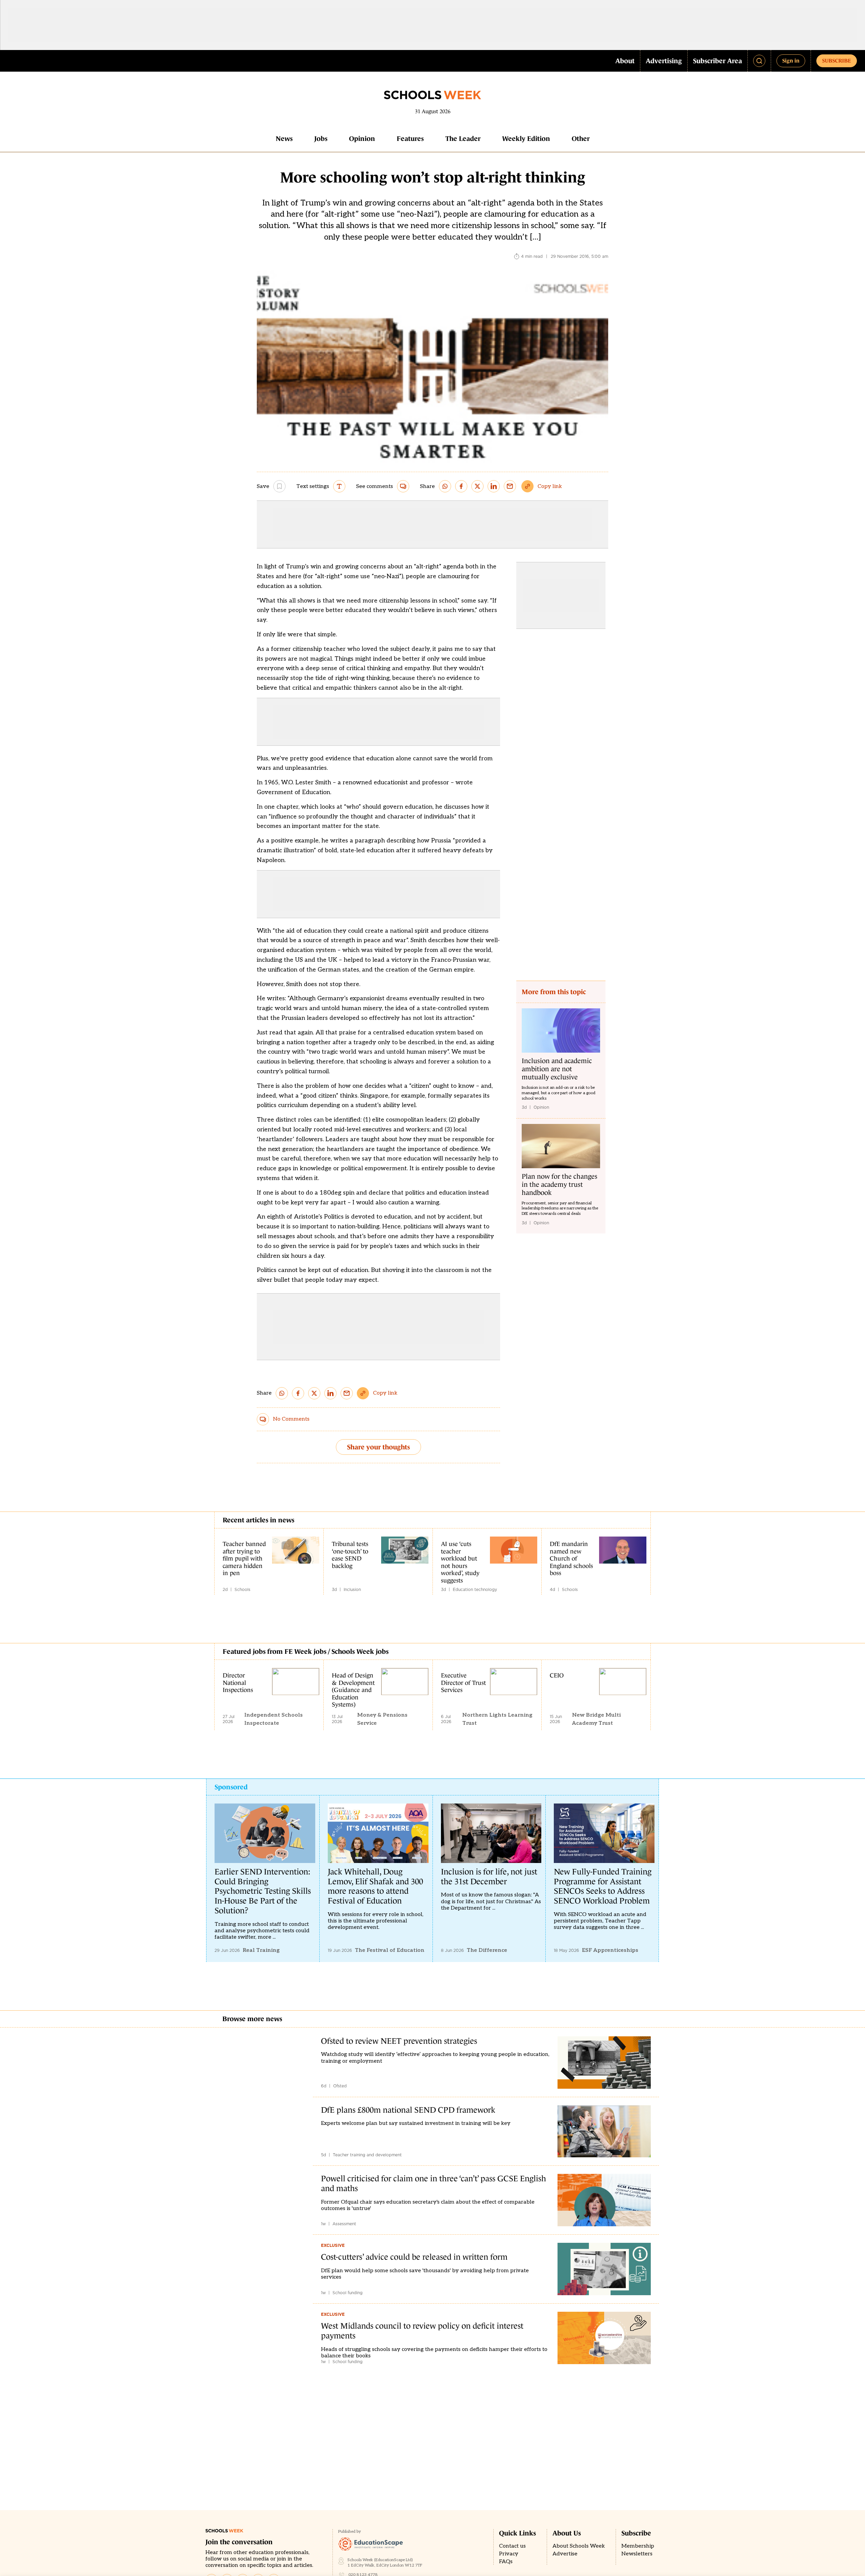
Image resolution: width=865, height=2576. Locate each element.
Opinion (362, 139)
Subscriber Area (718, 61)
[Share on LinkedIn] (494, 486)
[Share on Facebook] (461, 486)
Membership (638, 2546)
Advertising (664, 61)
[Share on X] (477, 486)
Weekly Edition (526, 139)
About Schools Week (579, 2546)
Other (581, 139)
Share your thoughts (378, 1447)
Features (410, 139)
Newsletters (637, 2554)
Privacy (509, 2554)
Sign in (791, 60)
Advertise (565, 2554)
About (625, 61)
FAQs (506, 2562)
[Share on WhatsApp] (445, 486)
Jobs (321, 139)
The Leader (463, 139)
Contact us (512, 2546)
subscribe (837, 60)
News (284, 139)
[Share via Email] (510, 486)
